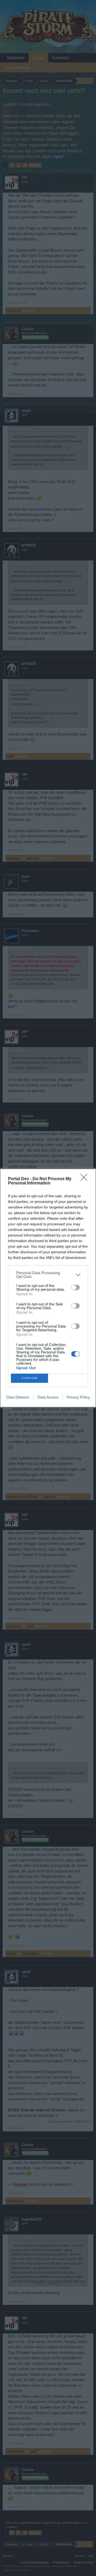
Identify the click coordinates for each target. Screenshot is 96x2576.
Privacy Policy (78, 1397)
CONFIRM (30, 1378)
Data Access (48, 1397)
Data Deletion (18, 1397)
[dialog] (48, 1288)
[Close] (86, 1179)
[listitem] (48, 1275)
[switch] (75, 1287)
